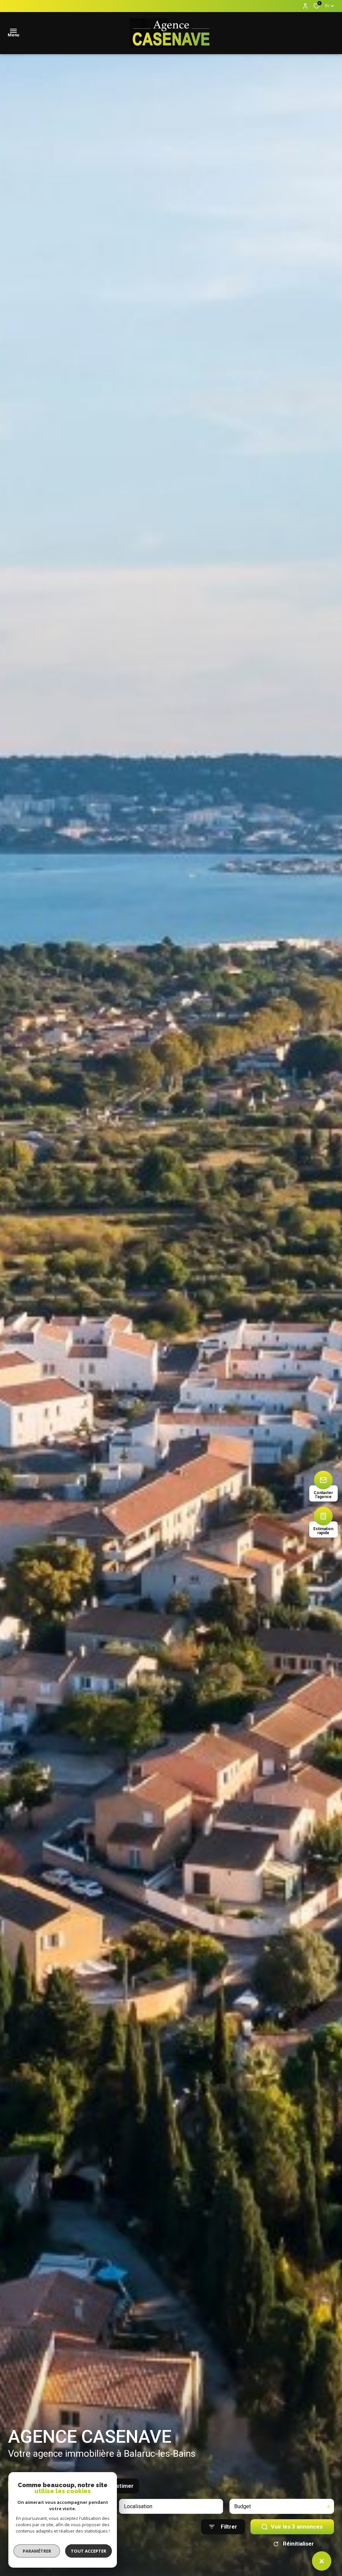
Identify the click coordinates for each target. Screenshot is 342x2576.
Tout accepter (89, 2551)
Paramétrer (37, 2551)
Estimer (123, 2486)
